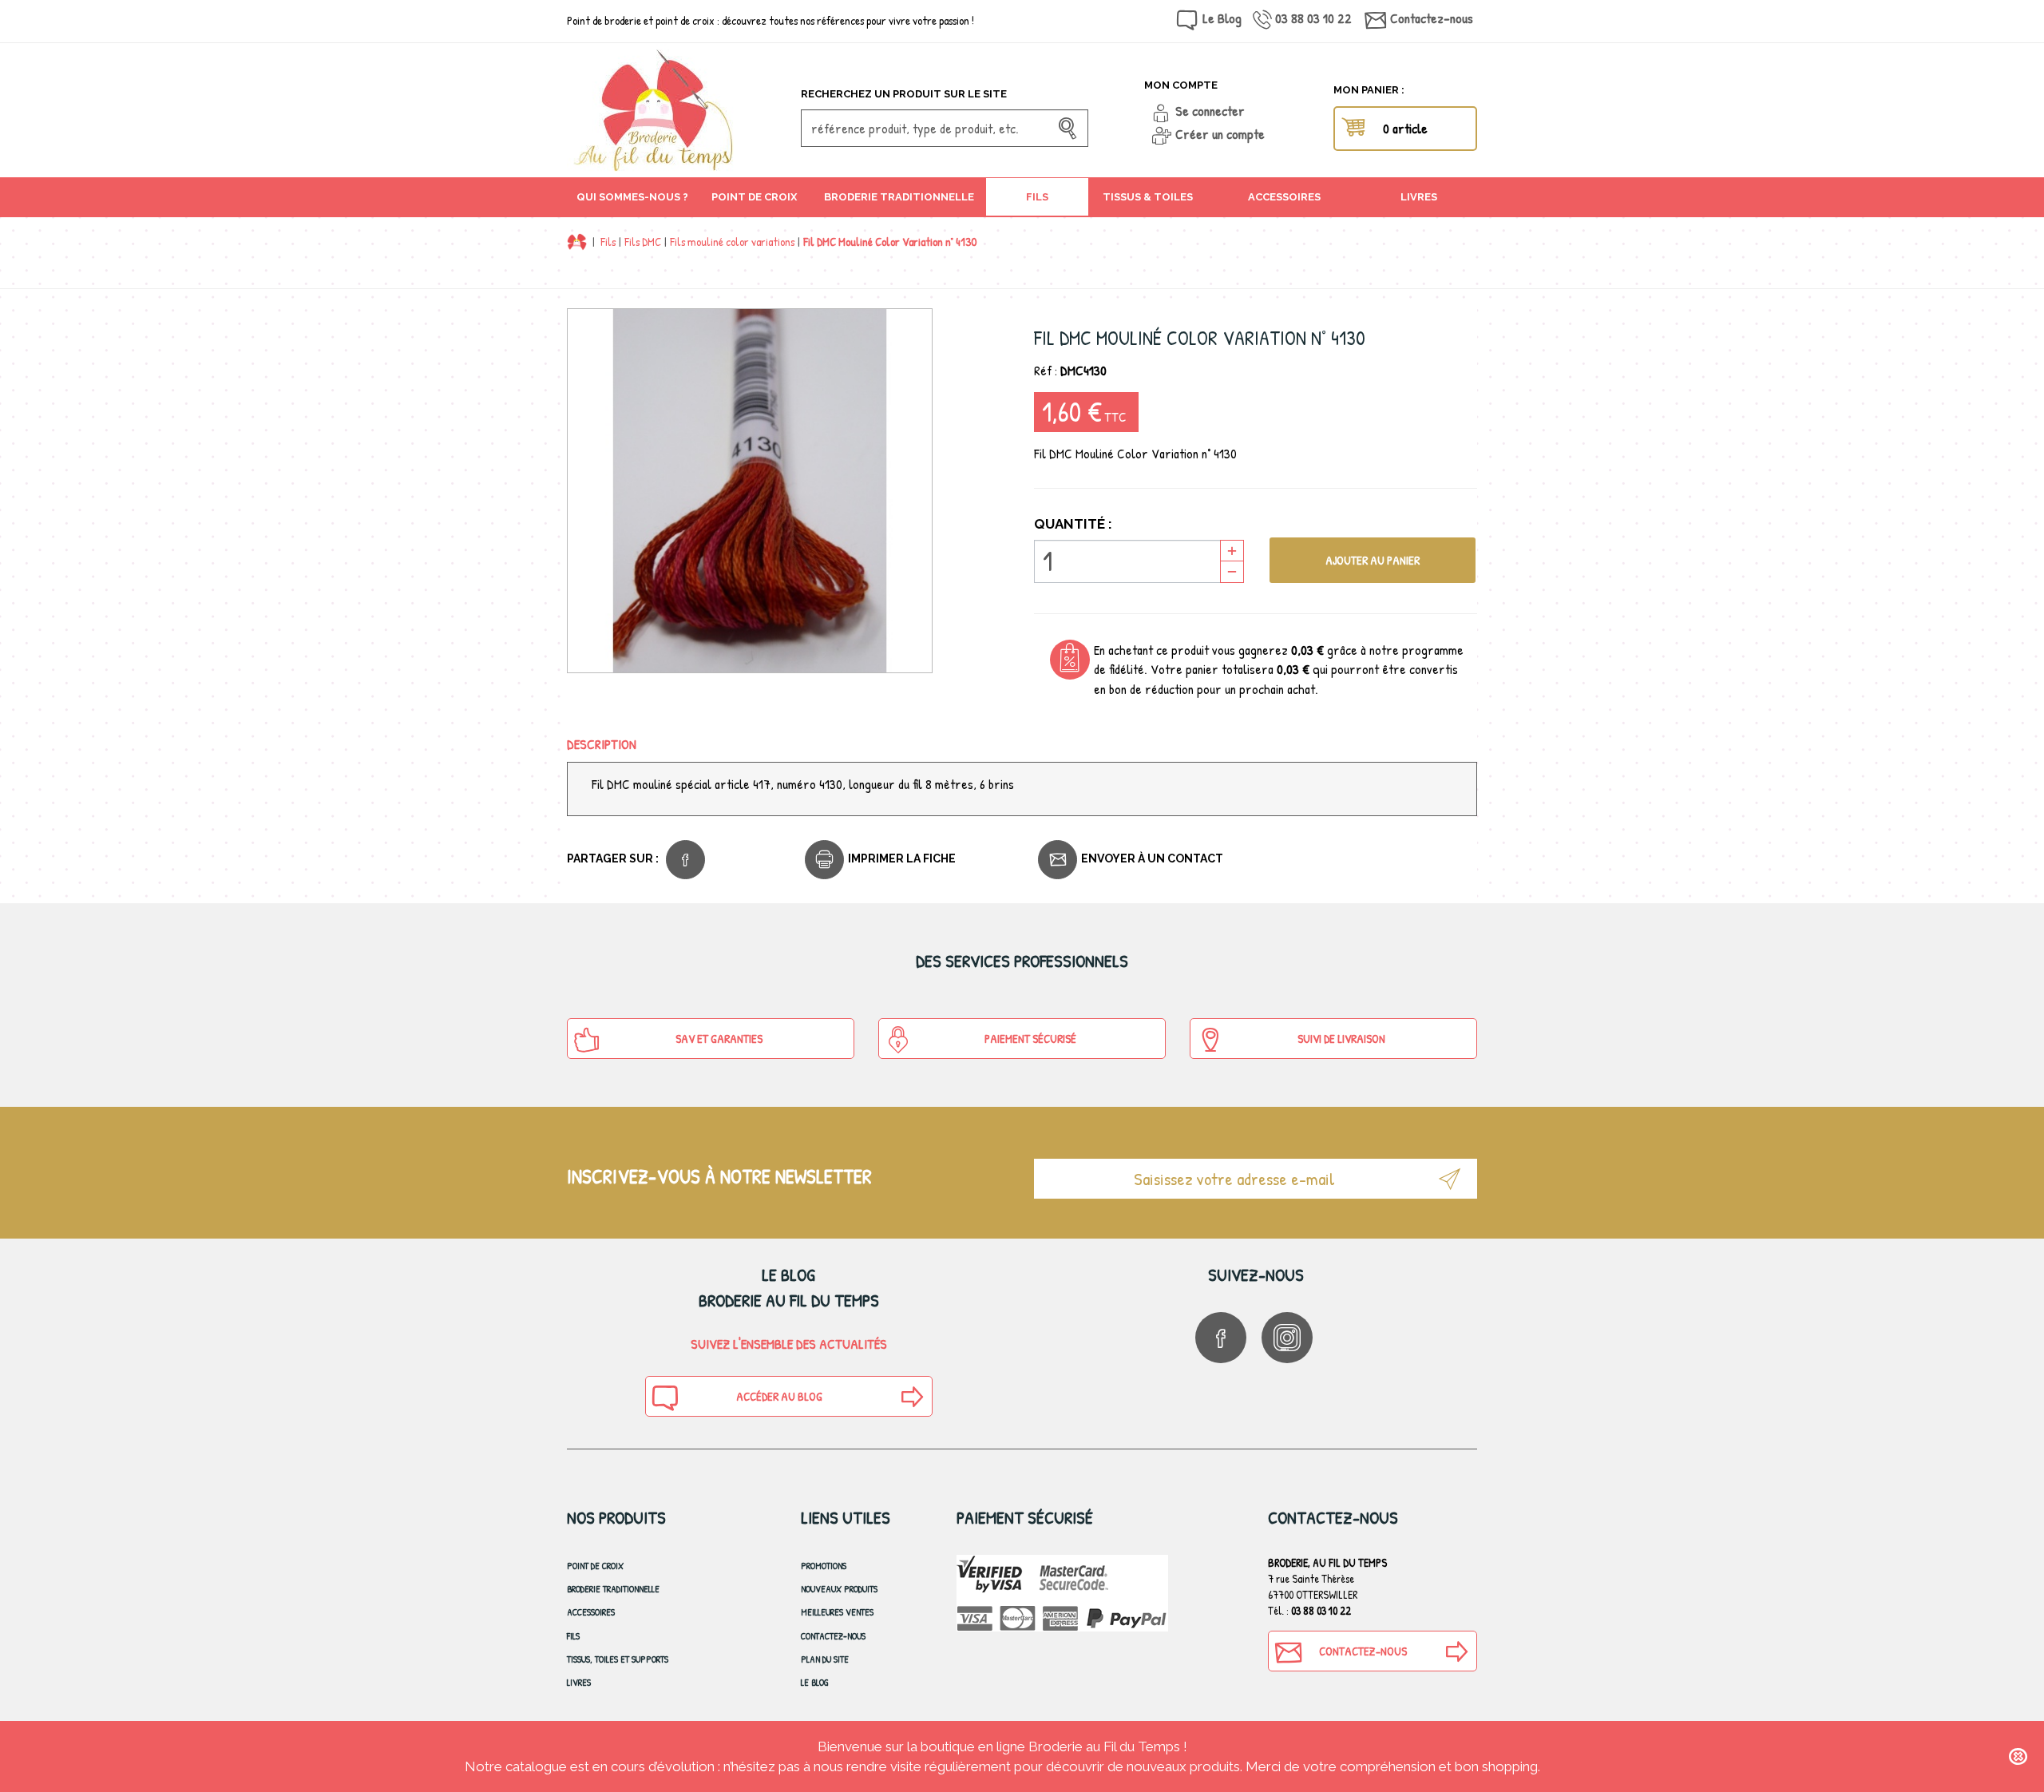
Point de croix (595, 1566)
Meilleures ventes (837, 1612)
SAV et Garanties (719, 1039)
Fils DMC (643, 242)
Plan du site (825, 1659)
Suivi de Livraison (1341, 1039)
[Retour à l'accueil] (577, 242)
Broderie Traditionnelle (613, 1589)
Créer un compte (1220, 134)
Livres (579, 1682)
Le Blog (1222, 18)
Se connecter (1210, 111)
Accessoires (591, 1612)
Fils (608, 242)
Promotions (824, 1566)
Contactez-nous (1432, 18)
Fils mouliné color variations (732, 242)
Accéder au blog (779, 1396)
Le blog (815, 1682)
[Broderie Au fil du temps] (678, 110)
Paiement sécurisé (1030, 1039)
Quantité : (1073, 524)
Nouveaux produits (839, 1589)
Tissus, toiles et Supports (618, 1659)
